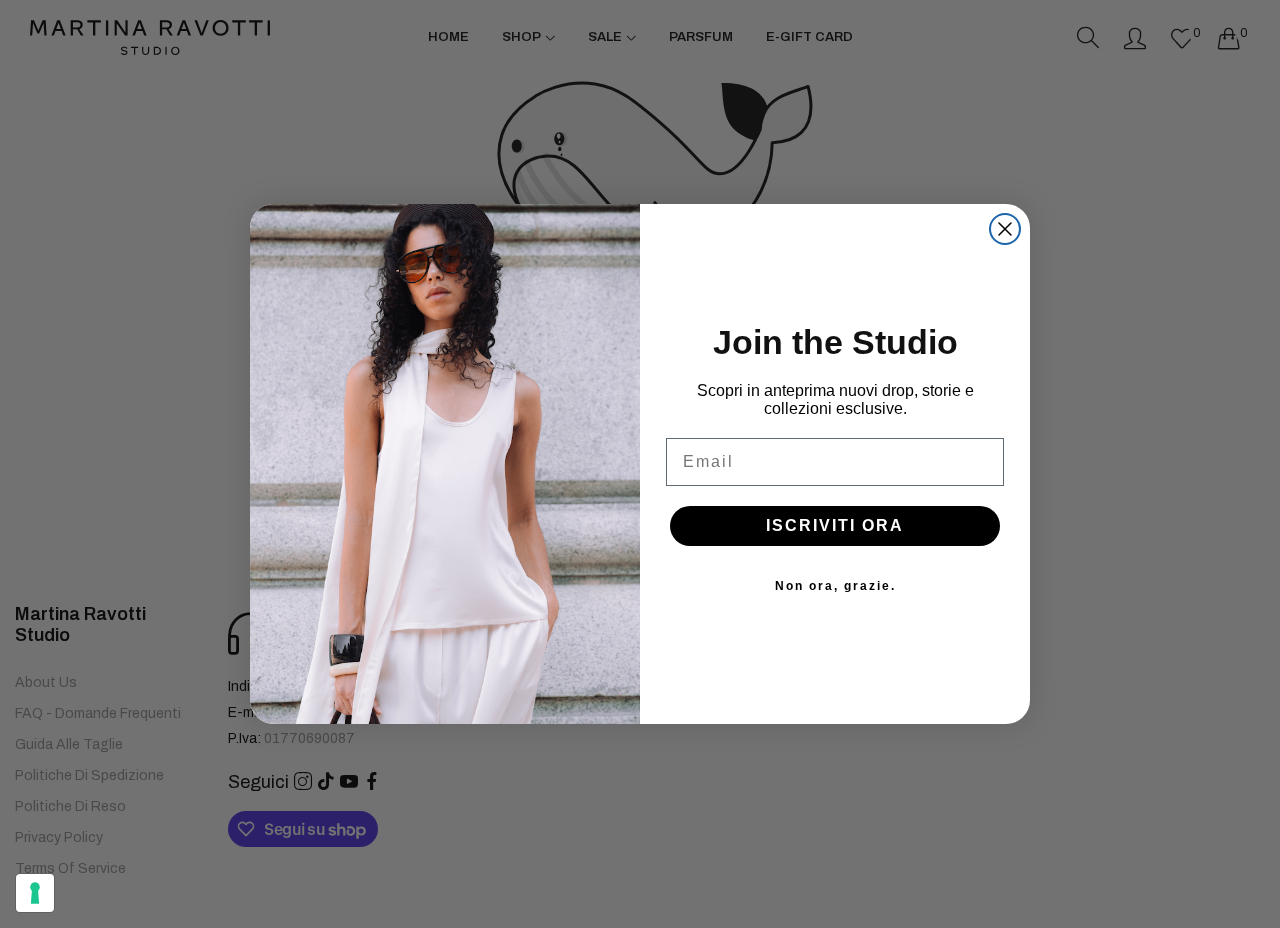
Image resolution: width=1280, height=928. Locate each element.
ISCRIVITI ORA (835, 525)
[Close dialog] (1005, 229)
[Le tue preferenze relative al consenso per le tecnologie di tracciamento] (35, 893)
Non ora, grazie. (835, 586)
